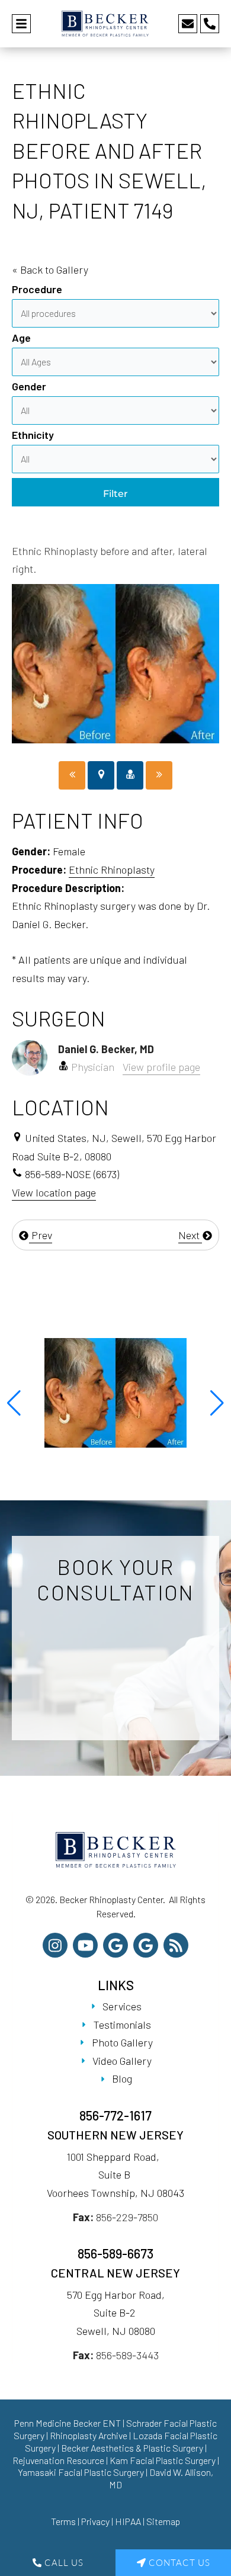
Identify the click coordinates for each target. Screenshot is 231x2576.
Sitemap (163, 2521)
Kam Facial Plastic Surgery (163, 2460)
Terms (63, 2521)
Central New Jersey (115, 2273)
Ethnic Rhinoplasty (112, 870)
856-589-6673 (115, 2253)
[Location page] (101, 776)
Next (190, 1235)
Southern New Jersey (115, 2135)
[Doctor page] (130, 776)
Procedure (37, 289)
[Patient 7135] (159, 776)
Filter (115, 494)
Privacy (95, 2521)
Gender (29, 386)
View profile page (161, 1067)
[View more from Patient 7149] (115, 1391)
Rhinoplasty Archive (89, 2435)
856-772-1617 (115, 2115)
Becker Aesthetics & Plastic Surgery (133, 2448)
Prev (41, 1235)
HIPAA (128, 2521)
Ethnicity (33, 435)
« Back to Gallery (50, 270)
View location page (54, 1192)
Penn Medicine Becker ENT (68, 2423)
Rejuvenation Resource (59, 2460)
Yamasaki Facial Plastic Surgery (81, 2472)
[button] (14, 1403)
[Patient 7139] (72, 776)
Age (21, 338)
